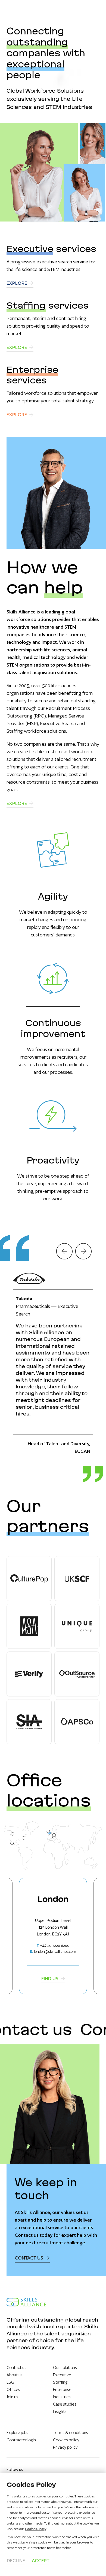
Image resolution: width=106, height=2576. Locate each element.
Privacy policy (65, 2447)
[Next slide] (83, 1251)
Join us (12, 2397)
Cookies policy (66, 2440)
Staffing (60, 2382)
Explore (17, 283)
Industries (62, 2397)
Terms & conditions (71, 2433)
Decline (16, 2560)
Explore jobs (17, 2433)
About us (15, 2375)
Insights (60, 2411)
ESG (10, 2382)
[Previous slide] (64, 1251)
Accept (41, 2560)
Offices (13, 2389)
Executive (62, 2375)
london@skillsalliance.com (55, 1952)
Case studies (65, 2404)
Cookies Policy (36, 2529)
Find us (50, 1978)
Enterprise (62, 2389)
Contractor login (21, 2440)
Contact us (29, 2258)
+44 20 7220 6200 (55, 1946)
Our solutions (65, 2367)
